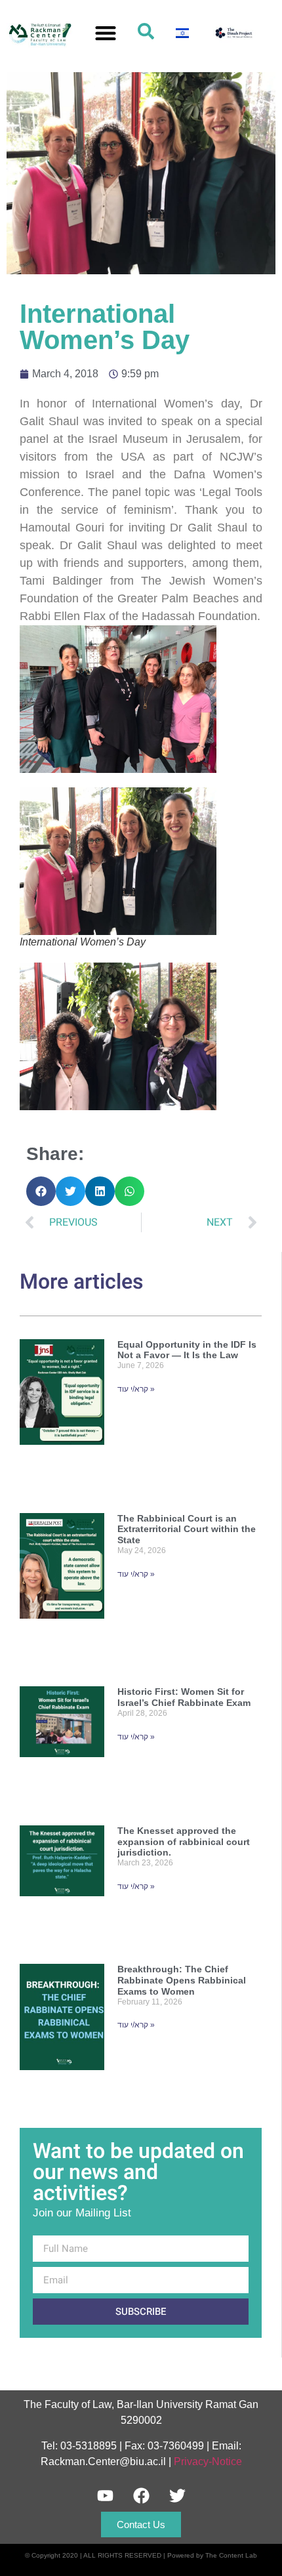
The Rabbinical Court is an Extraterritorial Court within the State (187, 1529)
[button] (106, 33)
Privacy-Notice (208, 2462)
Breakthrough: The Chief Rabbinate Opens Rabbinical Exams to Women (182, 1980)
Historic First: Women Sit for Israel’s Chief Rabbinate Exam (184, 1697)
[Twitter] (177, 2495)
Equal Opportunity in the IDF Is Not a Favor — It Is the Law (187, 1350)
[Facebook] (141, 2495)
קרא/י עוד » (136, 1389)
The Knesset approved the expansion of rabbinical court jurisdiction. (184, 1842)
